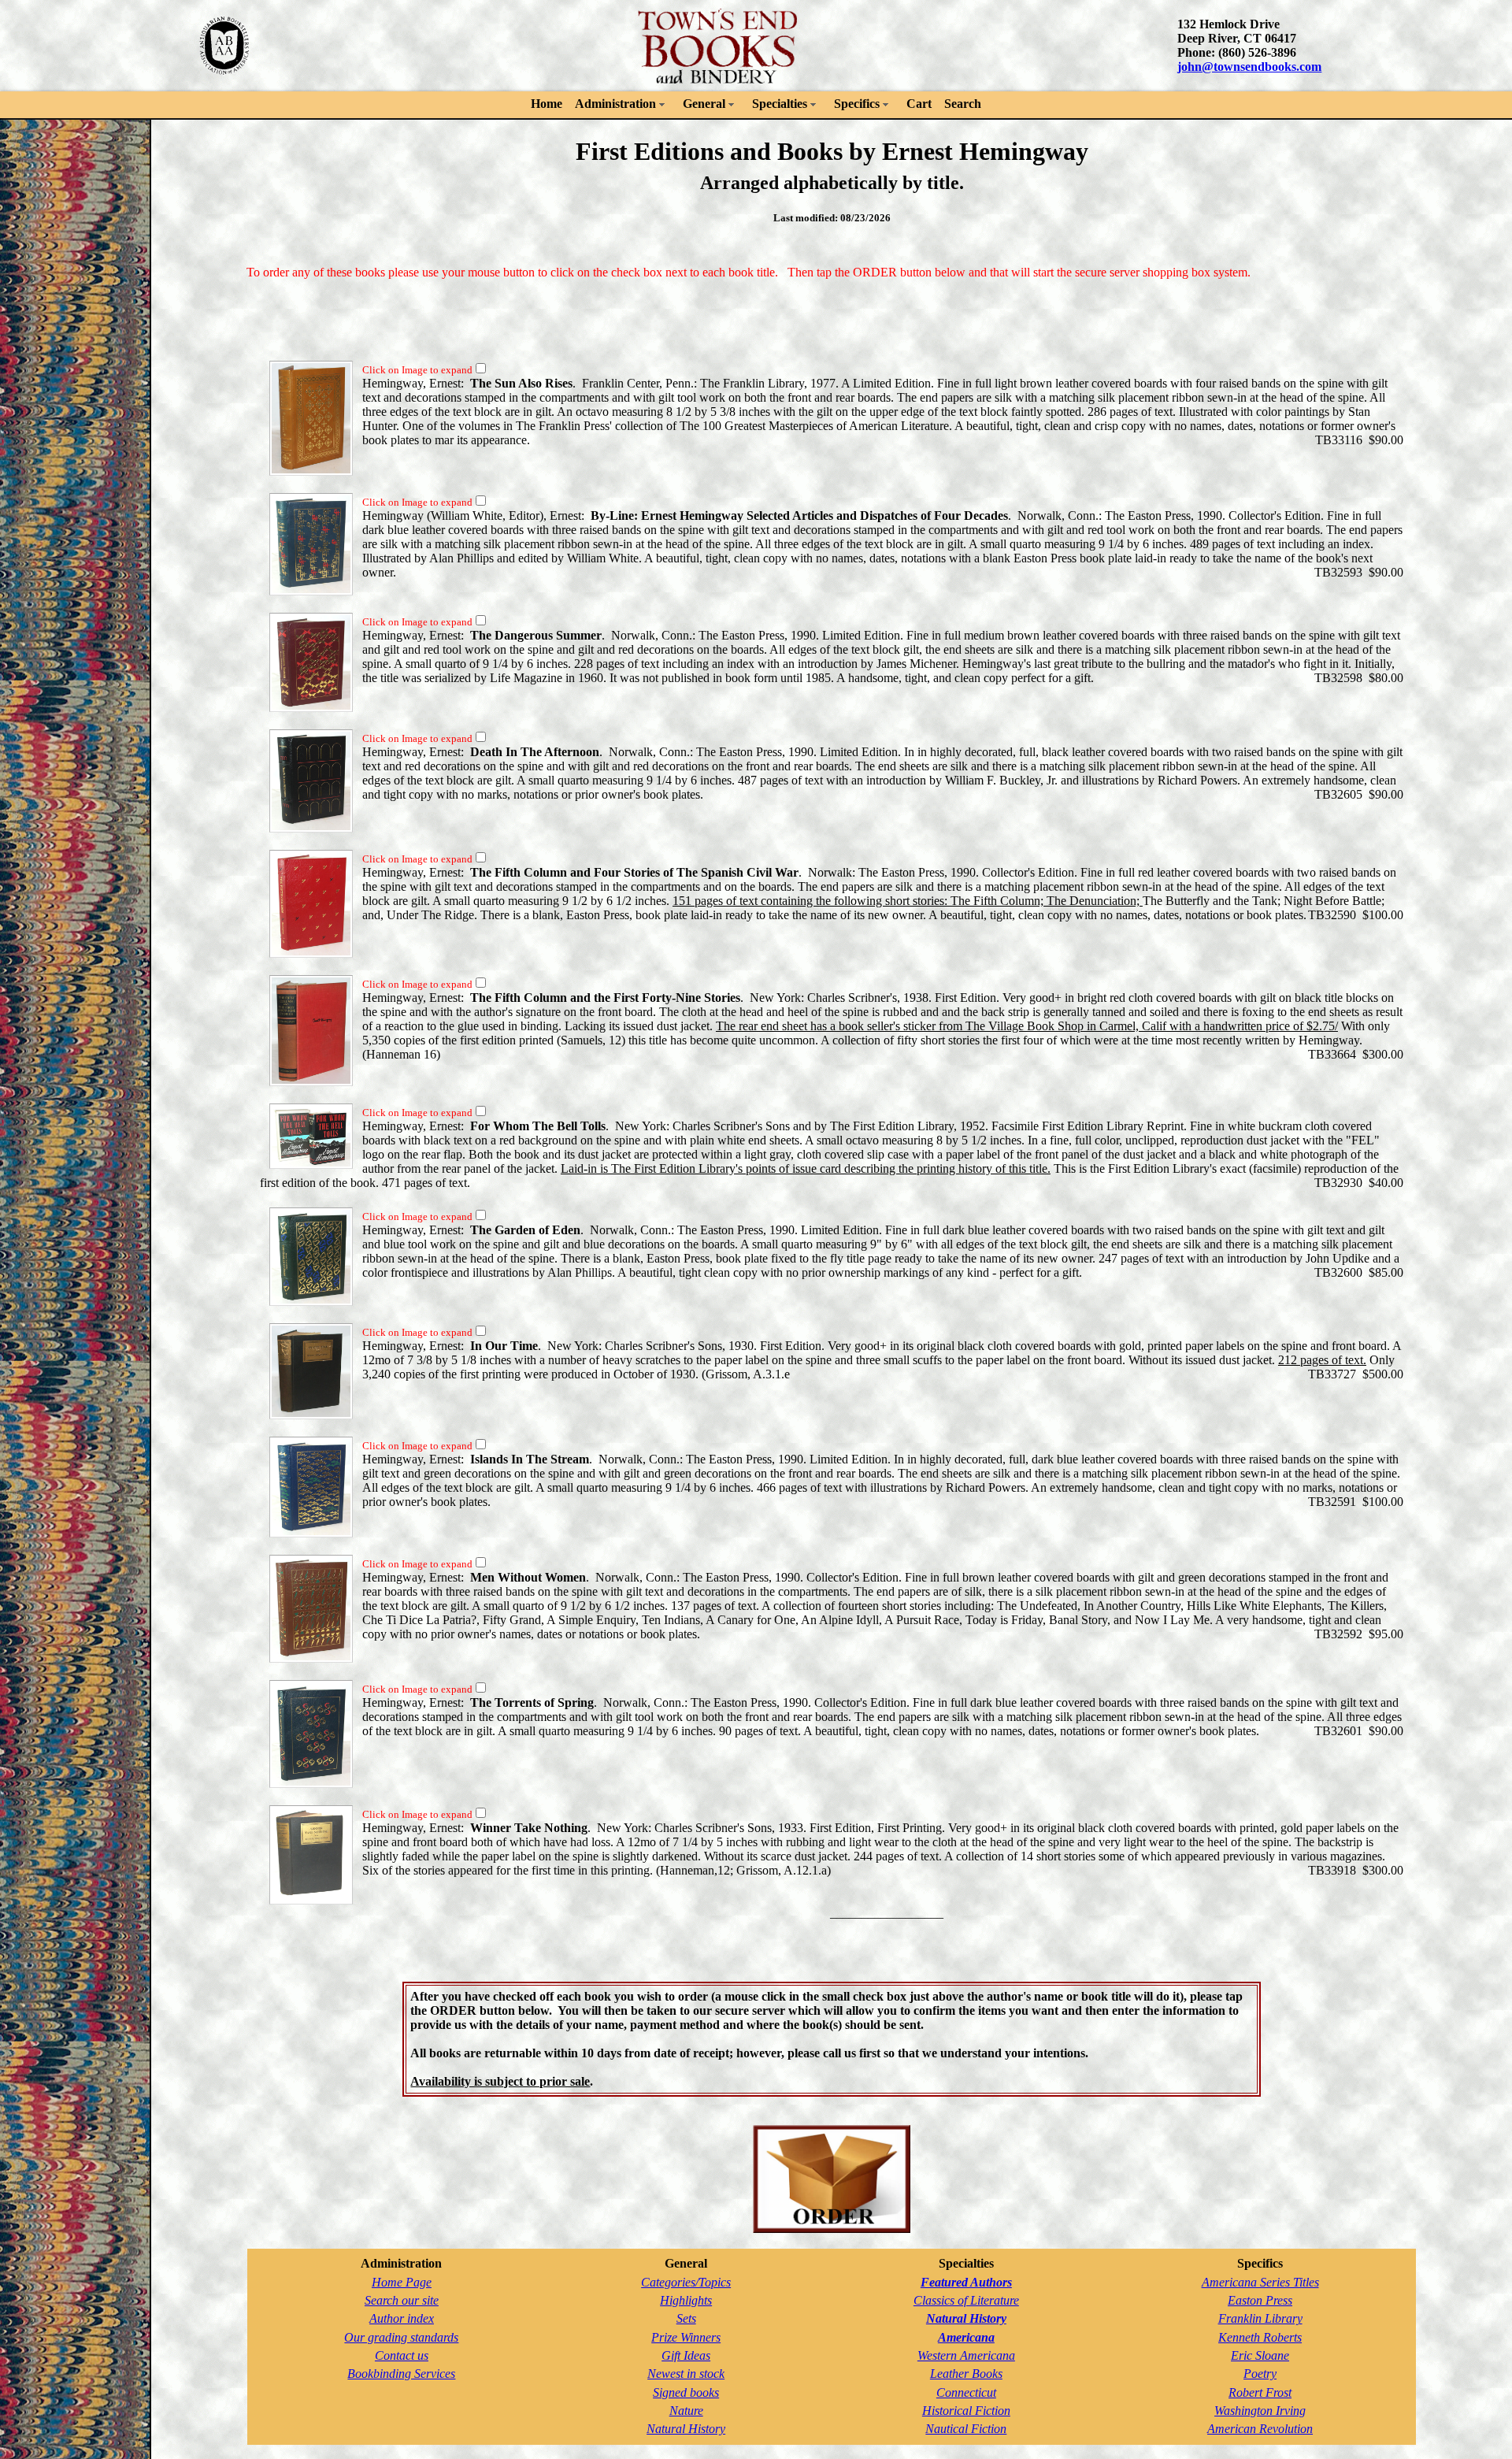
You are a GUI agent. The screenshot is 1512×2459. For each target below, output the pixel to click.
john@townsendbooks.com (1249, 67)
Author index (402, 2318)
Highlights (686, 2300)
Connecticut (966, 2392)
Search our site (402, 2300)
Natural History (686, 2429)
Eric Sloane (1260, 2355)
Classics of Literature (966, 2300)
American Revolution (1260, 2429)
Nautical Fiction (966, 2429)
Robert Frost (1260, 2392)
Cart (919, 104)
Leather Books (966, 2374)
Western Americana (966, 2355)
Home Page (402, 2282)
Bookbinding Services (401, 2374)
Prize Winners (686, 2337)
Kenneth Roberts (1260, 2337)
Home (547, 104)
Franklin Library (1260, 2318)
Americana (966, 2337)
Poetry (1260, 2374)
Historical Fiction (966, 2411)
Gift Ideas (686, 2355)
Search (963, 104)
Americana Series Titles (1260, 2282)
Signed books (686, 2392)
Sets (686, 2318)
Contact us (402, 2355)
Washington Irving (1260, 2411)
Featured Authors (966, 2282)
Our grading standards (401, 2337)
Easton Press (1260, 2300)
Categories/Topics (686, 2282)
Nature (686, 2411)
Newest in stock (686, 2374)
